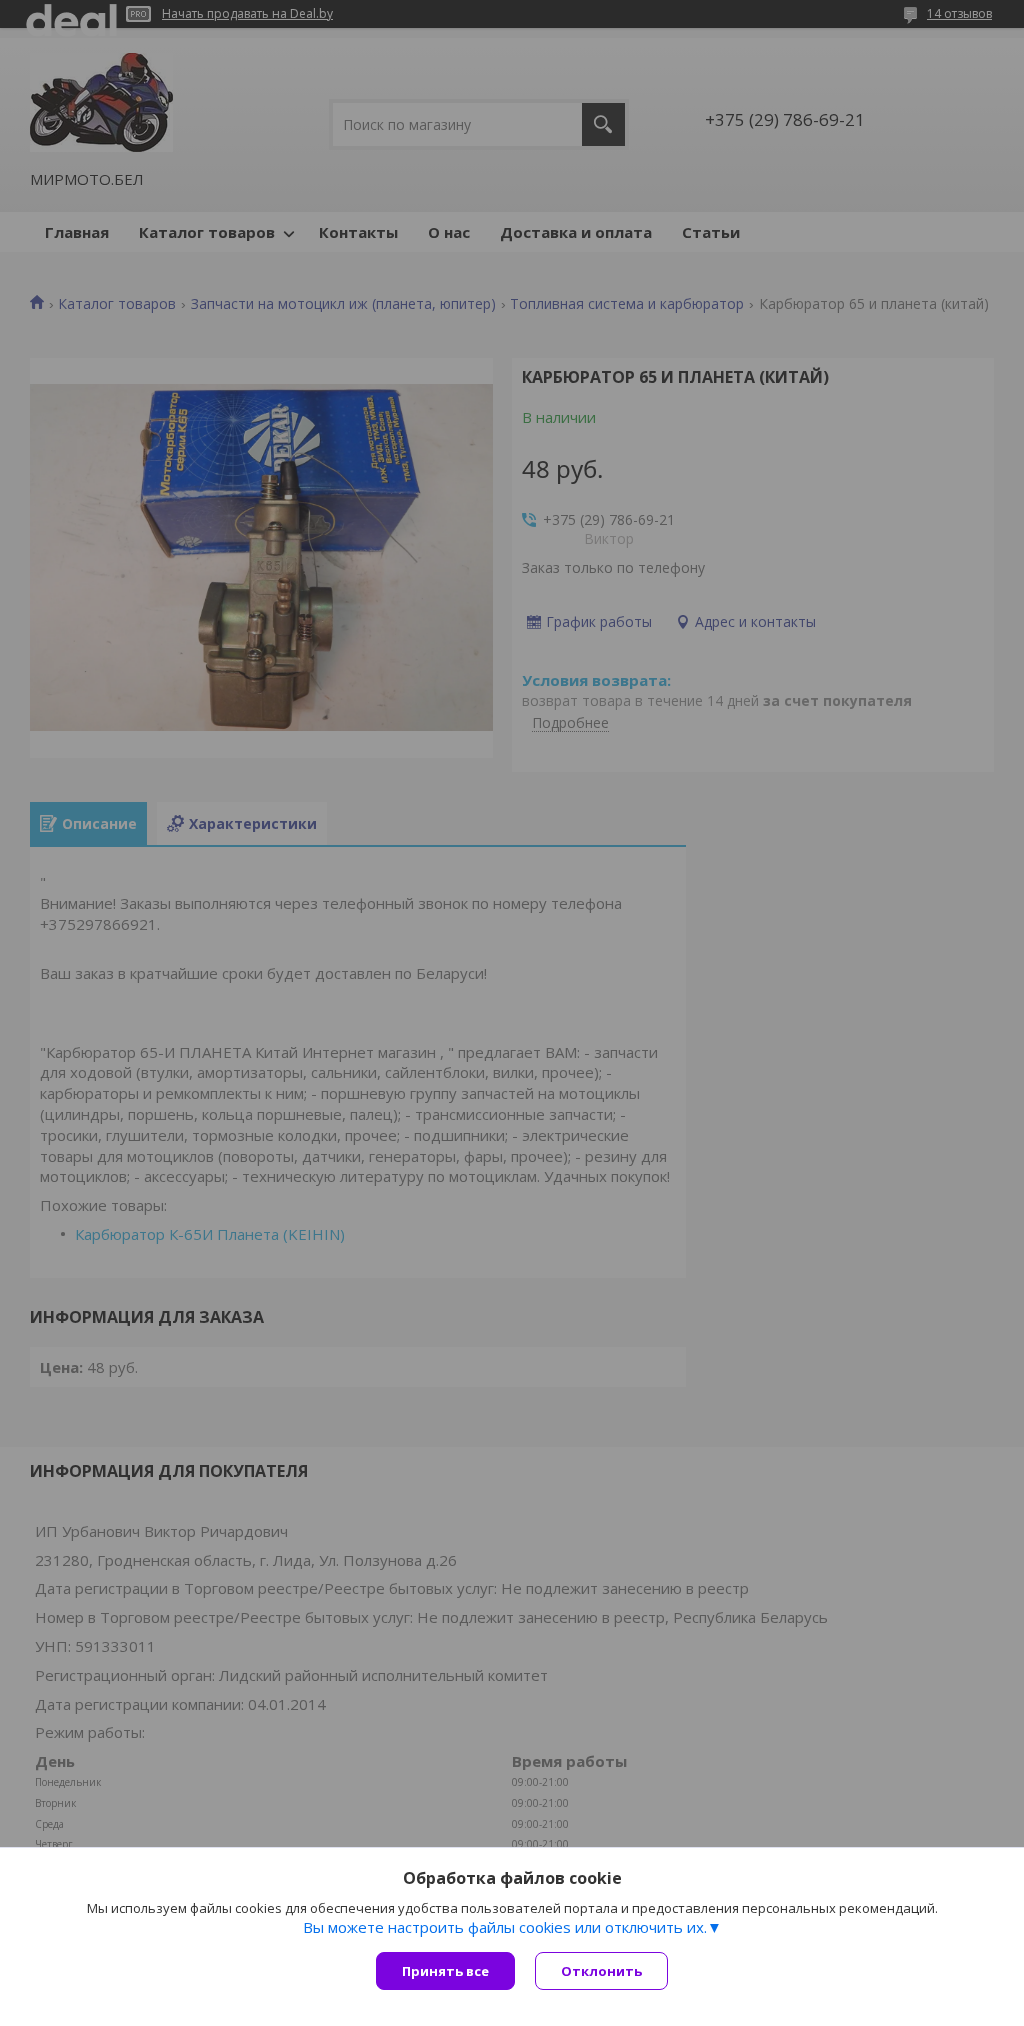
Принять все (445, 1971)
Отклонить (601, 1971)
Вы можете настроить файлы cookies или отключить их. (505, 1927)
